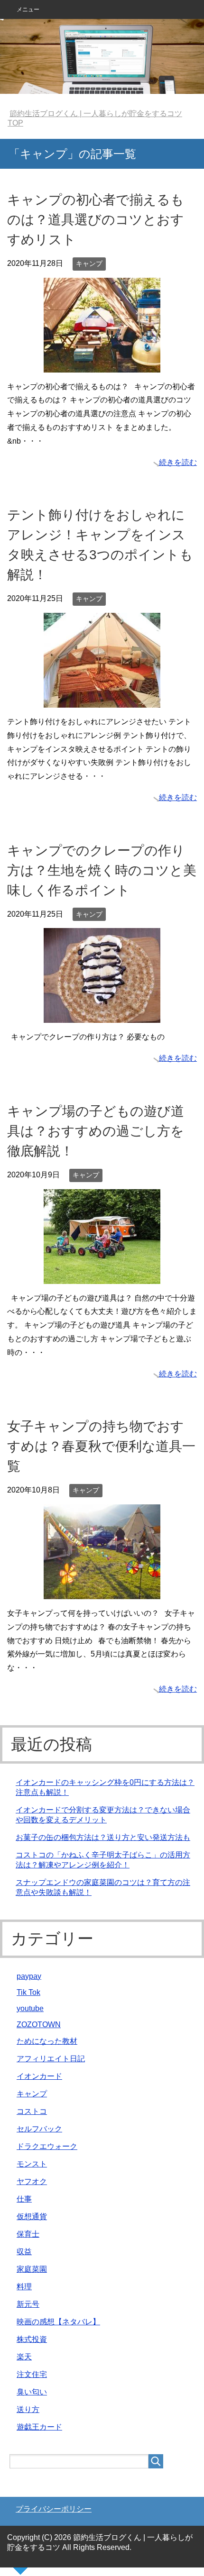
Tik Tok (28, 1992)
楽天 (24, 2357)
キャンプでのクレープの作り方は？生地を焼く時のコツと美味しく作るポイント (102, 870)
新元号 (28, 2304)
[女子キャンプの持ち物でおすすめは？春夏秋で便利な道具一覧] (102, 1592)
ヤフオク (32, 2181)
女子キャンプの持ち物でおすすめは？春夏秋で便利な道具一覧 (101, 1446)
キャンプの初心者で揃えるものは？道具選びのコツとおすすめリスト (96, 220)
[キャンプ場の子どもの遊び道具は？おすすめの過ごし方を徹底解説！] (102, 1277)
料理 (24, 2287)
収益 (24, 2252)
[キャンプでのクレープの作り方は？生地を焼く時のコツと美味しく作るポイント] (102, 1016)
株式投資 (32, 2339)
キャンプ (89, 264)
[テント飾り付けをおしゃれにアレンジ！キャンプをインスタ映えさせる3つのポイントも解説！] (102, 700)
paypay (29, 1976)
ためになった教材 (47, 2041)
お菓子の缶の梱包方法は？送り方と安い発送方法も (103, 1837)
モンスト (32, 2164)
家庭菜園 (32, 2269)
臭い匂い (32, 2392)
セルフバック (39, 2129)
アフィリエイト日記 (51, 2059)
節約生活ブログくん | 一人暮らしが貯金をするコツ (102, 56)
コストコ (32, 2111)
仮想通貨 (32, 2216)
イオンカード (39, 2076)
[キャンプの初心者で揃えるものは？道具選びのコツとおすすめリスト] (102, 365)
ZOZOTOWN (39, 2025)
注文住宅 (32, 2374)
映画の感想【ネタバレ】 (58, 2322)
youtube (30, 2008)
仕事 (24, 2199)
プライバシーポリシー (54, 2509)
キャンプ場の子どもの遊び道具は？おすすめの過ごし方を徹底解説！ (96, 1131)
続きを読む (178, 462)
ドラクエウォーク (47, 2146)
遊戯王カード (39, 2427)
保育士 (28, 2234)
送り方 (28, 2409)
